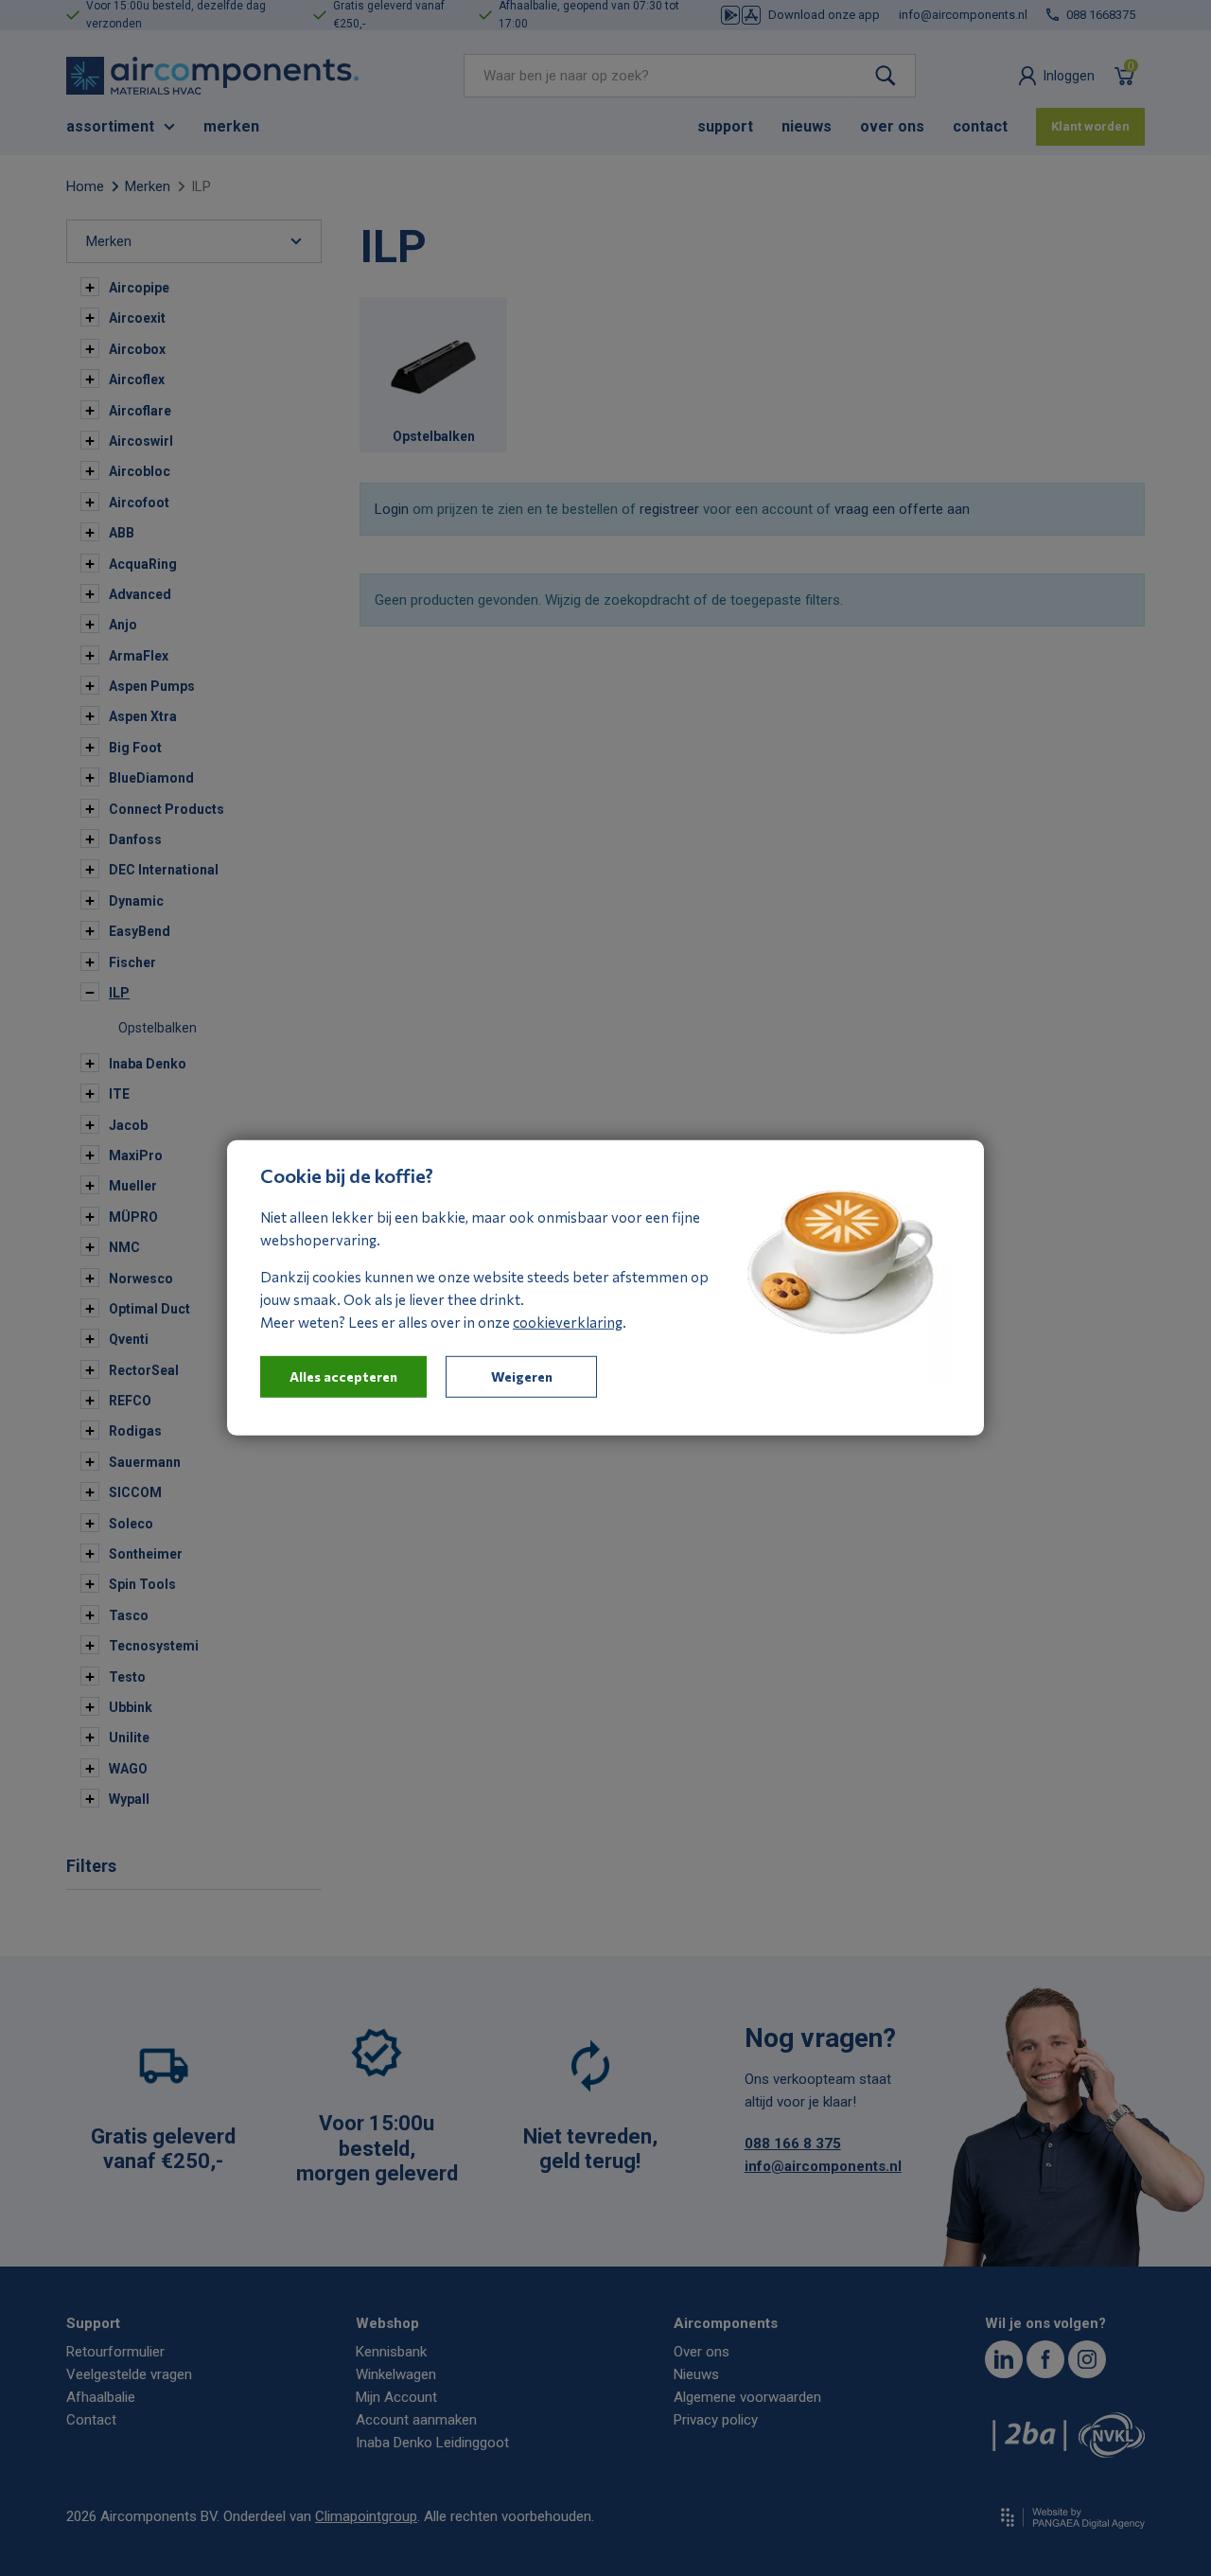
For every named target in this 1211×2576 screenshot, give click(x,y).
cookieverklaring (568, 1322)
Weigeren (522, 1376)
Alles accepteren (343, 1376)
